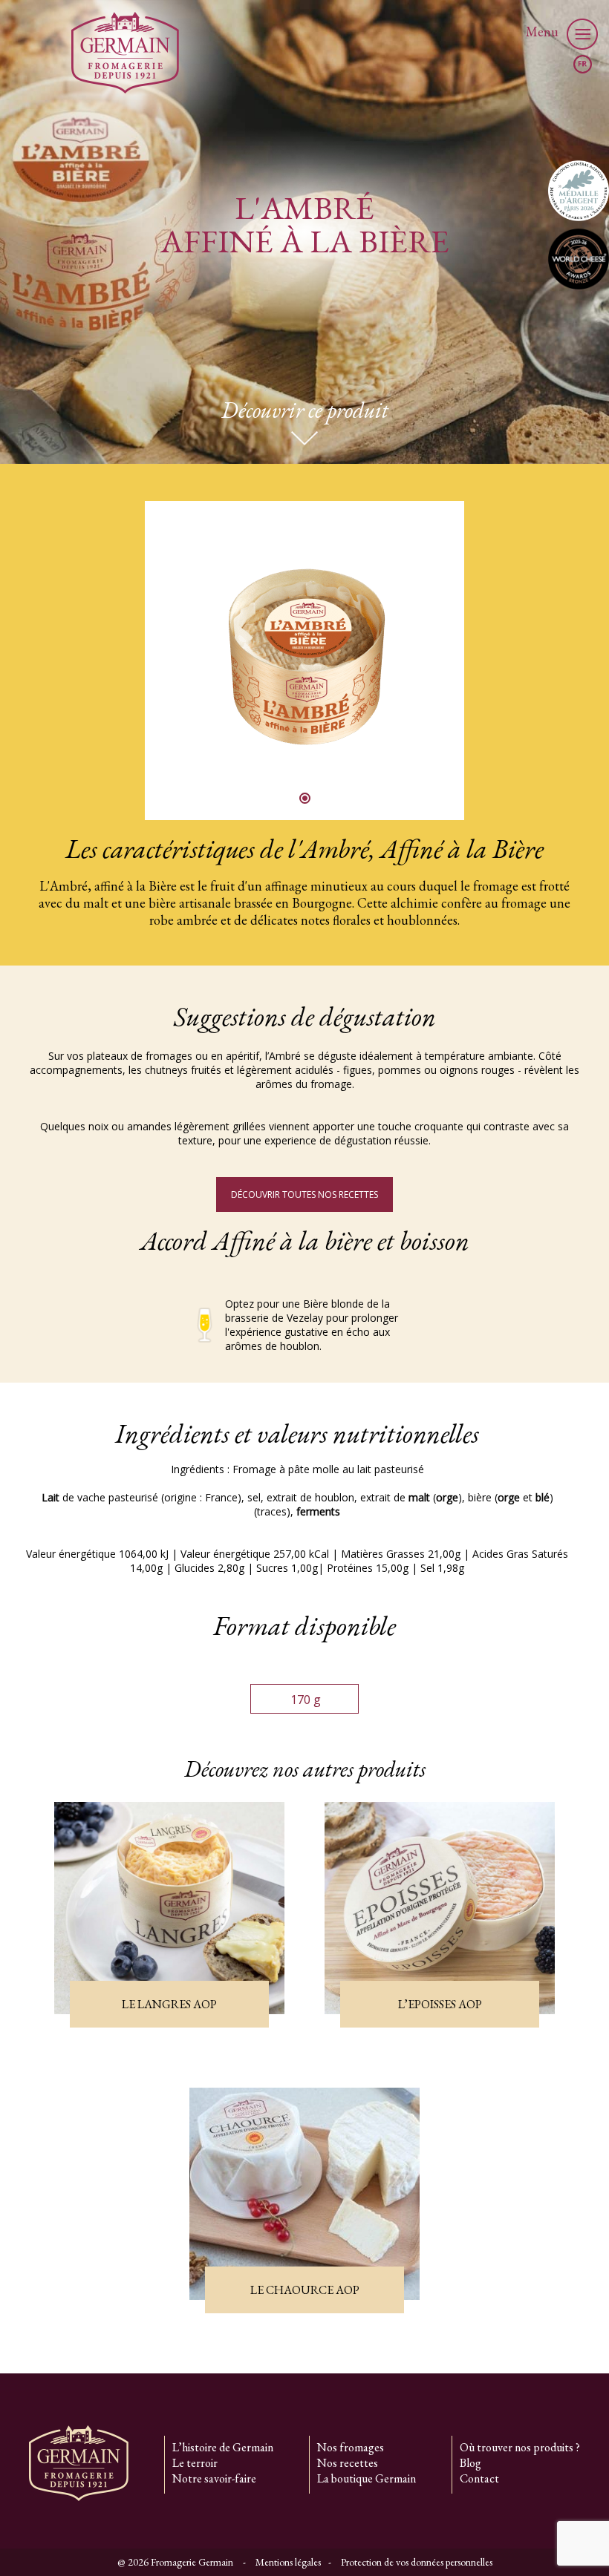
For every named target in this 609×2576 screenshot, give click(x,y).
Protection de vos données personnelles (417, 2562)
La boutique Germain (367, 2478)
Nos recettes (348, 2463)
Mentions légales (288, 2562)
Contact (479, 2478)
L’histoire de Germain (223, 2447)
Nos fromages (351, 2447)
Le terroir (195, 2463)
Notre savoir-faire (214, 2478)
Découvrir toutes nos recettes (304, 1194)
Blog (470, 2463)
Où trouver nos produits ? (520, 2447)
